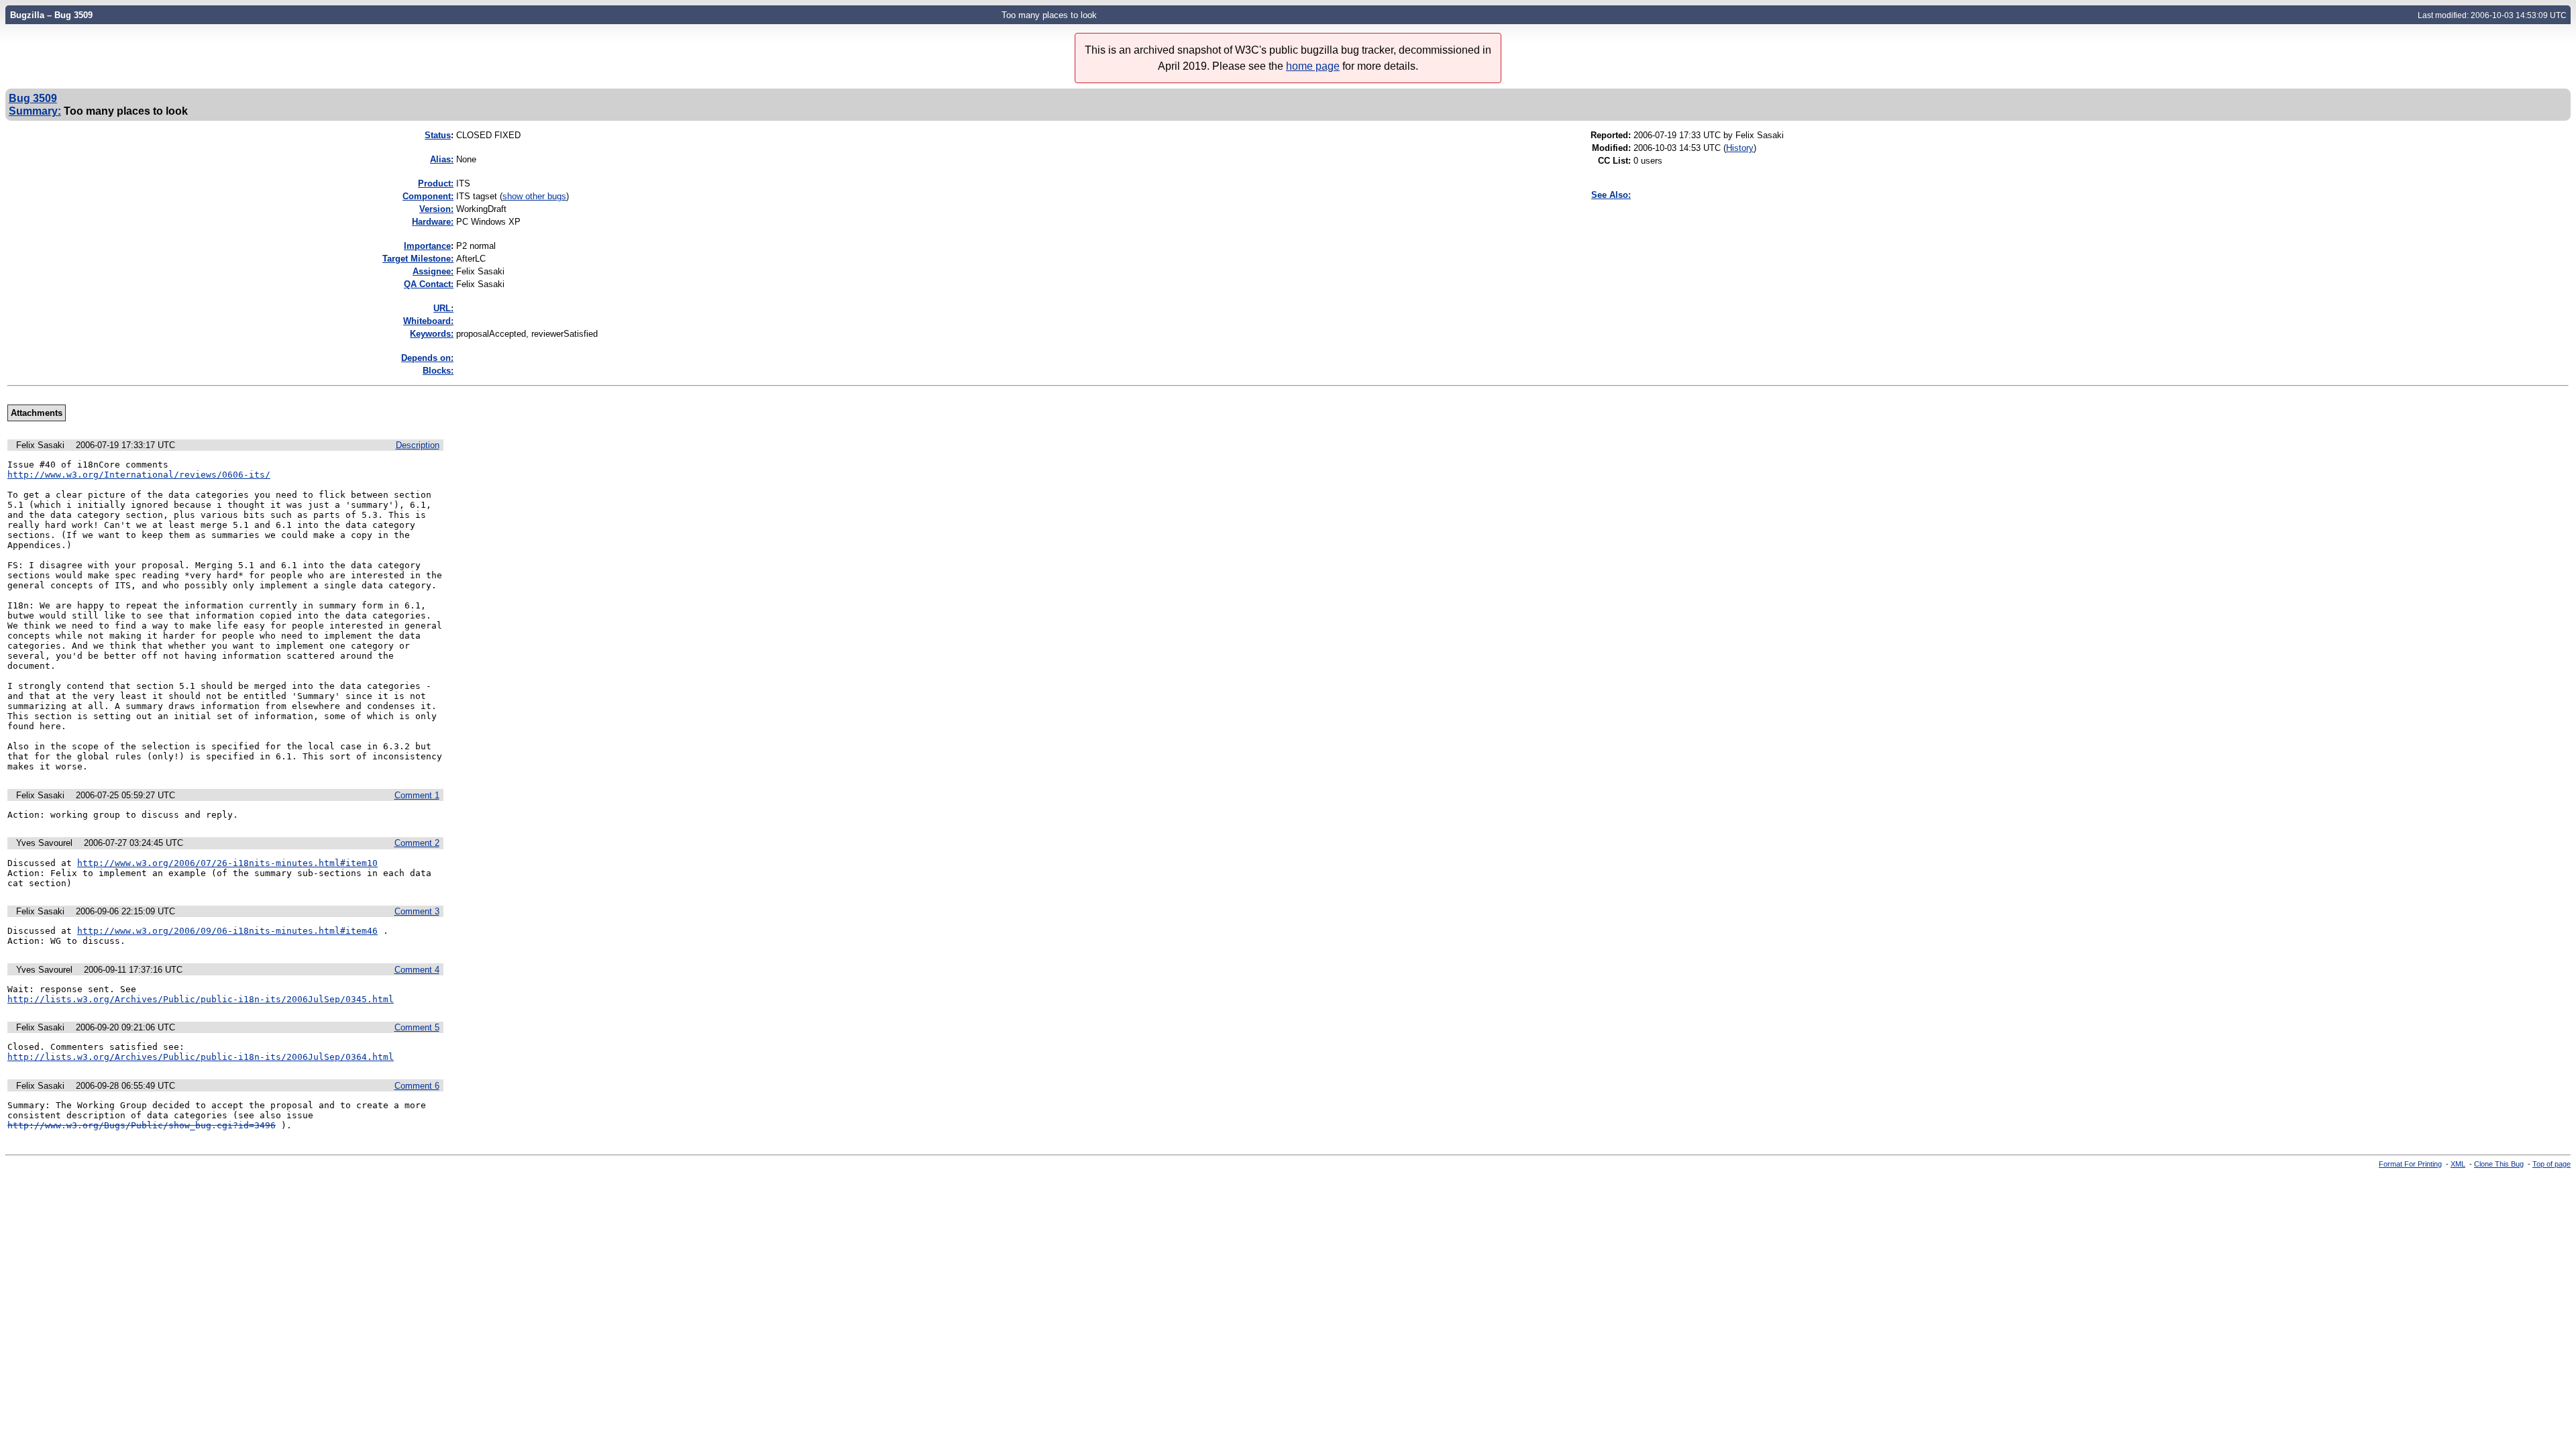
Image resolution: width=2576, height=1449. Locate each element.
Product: (436, 183)
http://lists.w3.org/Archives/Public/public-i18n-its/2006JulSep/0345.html (201, 999)
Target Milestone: (418, 259)
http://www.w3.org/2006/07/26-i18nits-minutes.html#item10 (227, 863)
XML (2458, 1164)
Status (438, 135)
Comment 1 (417, 795)
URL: (443, 308)
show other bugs (534, 196)
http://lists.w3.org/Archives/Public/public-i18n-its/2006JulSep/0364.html (201, 1057)
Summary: (35, 111)
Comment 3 (417, 911)
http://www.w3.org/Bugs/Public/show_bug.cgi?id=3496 (142, 1125)
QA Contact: (429, 284)
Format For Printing (2410, 1164)
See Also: (1611, 195)
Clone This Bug (2499, 1164)
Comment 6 (417, 1086)
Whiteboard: (428, 321)
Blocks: (438, 371)
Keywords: (432, 334)
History (1740, 148)
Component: (428, 196)
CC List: (1614, 161)
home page (1313, 66)
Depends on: (427, 358)
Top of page (2552, 1164)
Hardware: (433, 222)
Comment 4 (417, 970)
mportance (427, 246)
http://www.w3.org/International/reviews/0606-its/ (139, 475)
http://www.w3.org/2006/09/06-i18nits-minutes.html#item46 (227, 931)
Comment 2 (417, 843)
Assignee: (433, 271)
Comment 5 (417, 1027)
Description (418, 445)
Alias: (442, 159)
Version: (436, 209)
